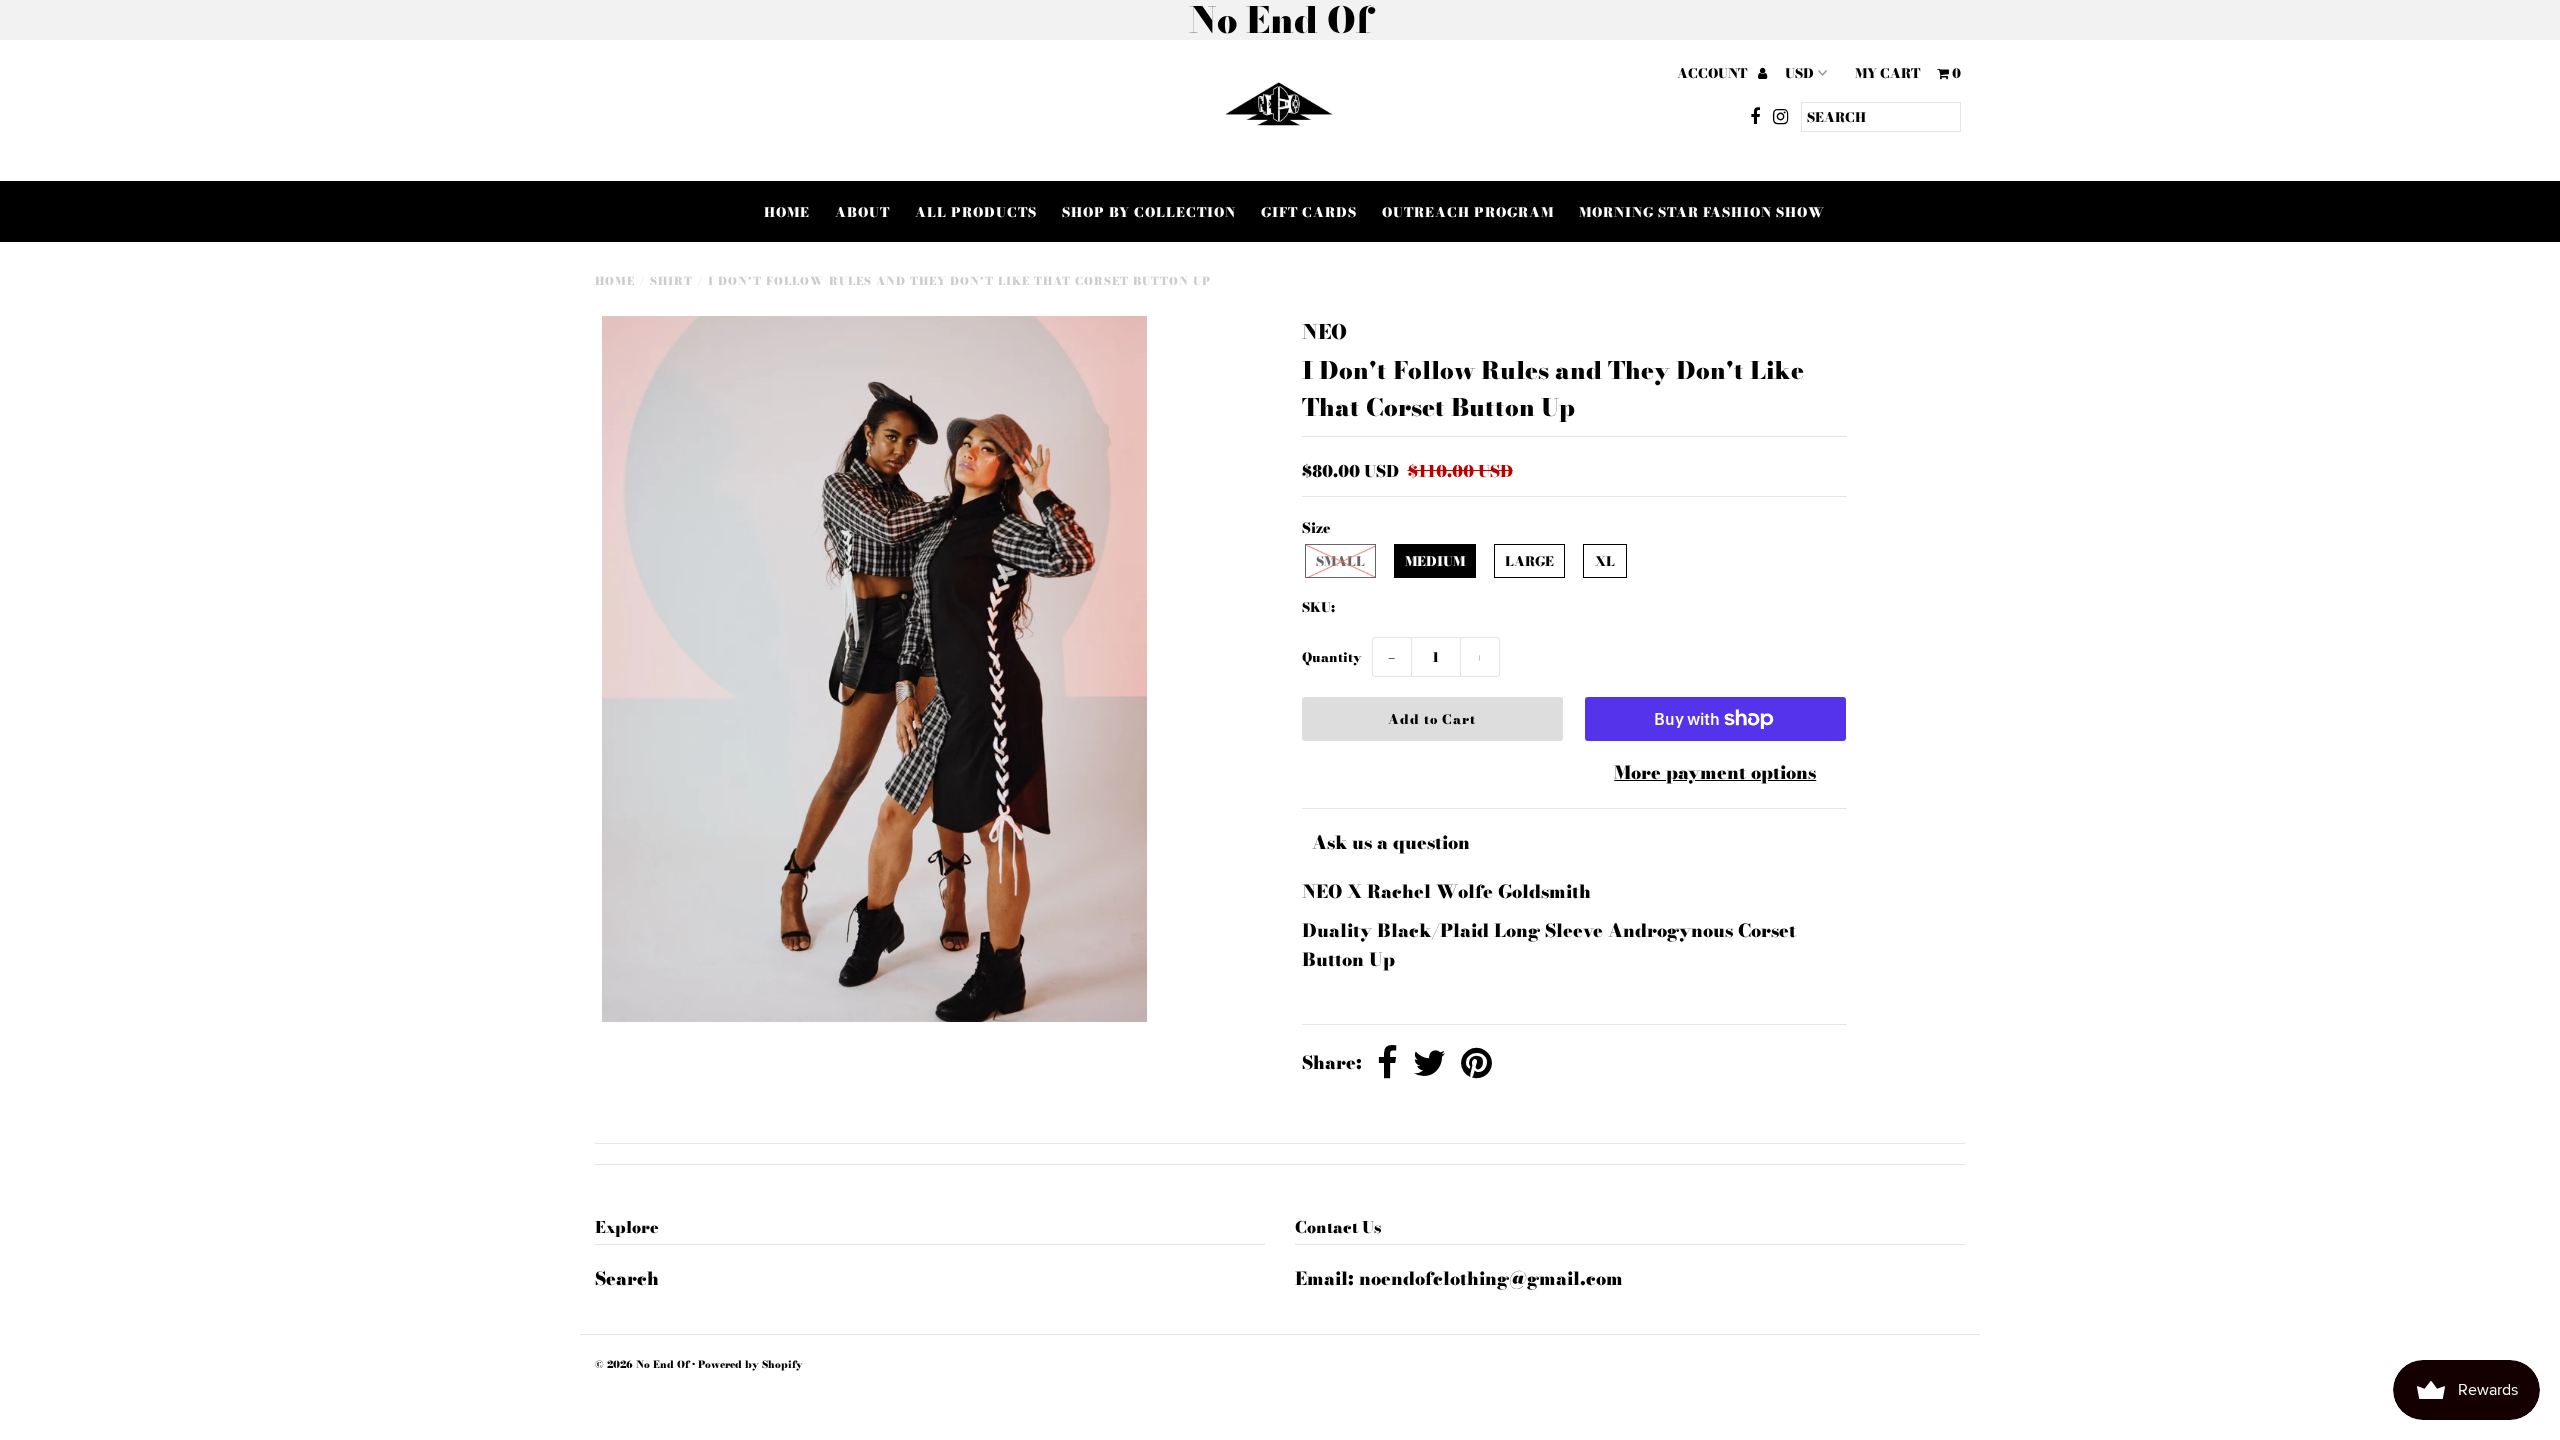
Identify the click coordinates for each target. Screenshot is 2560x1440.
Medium (1435, 561)
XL (1605, 561)
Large (1529, 561)
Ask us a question (1391, 842)
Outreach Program (1468, 212)
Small (1340, 561)
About (862, 212)
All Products (976, 212)
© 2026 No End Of (643, 1364)
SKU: (1318, 607)
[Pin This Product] (1476, 1064)
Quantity (1332, 657)
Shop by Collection (1149, 212)
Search (627, 1278)
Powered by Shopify (750, 1364)
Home (787, 212)
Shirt (671, 281)
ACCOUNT (1713, 73)
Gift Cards (1309, 212)
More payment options (1715, 772)
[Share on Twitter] (1429, 1064)
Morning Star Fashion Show (1702, 212)
